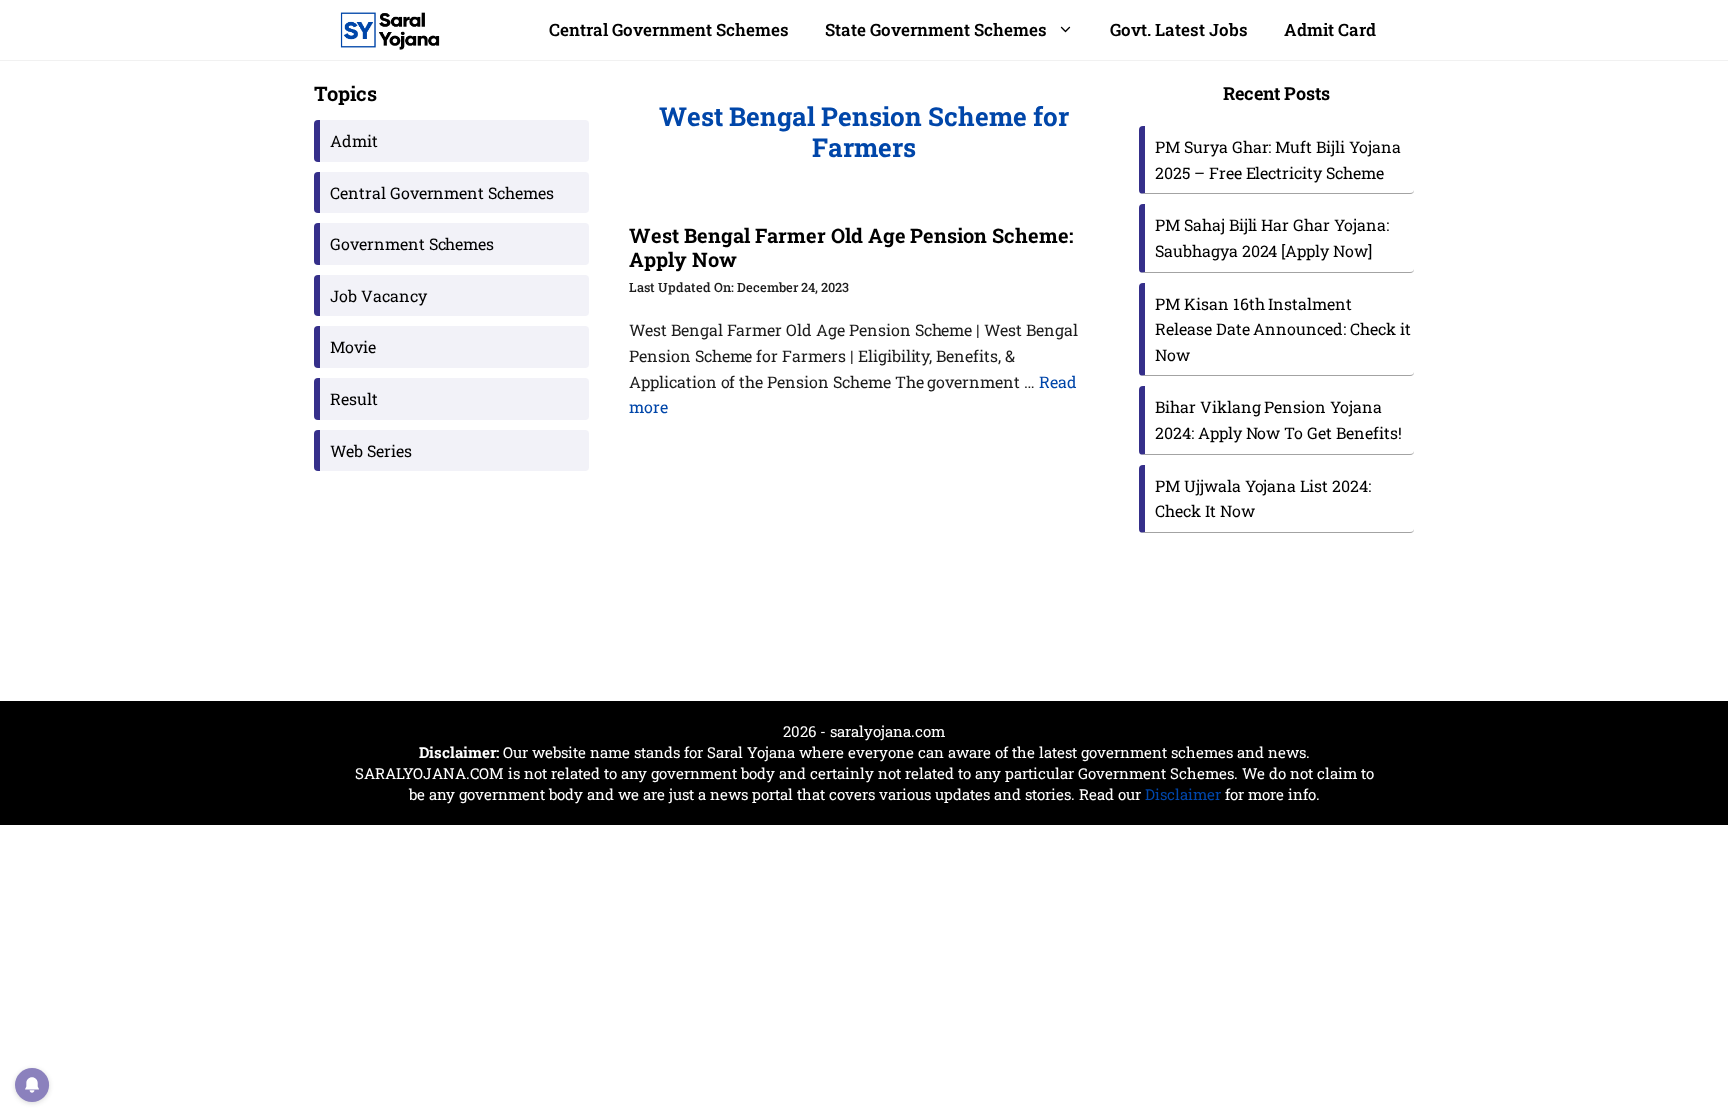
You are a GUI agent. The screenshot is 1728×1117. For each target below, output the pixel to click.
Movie (353, 346)
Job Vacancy (378, 295)
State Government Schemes (936, 29)
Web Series (371, 450)
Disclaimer (1183, 794)
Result (354, 398)
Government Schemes (412, 243)
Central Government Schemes (669, 29)
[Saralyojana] (390, 30)
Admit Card (1330, 29)
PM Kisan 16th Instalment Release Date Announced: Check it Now (1283, 329)
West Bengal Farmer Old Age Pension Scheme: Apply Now (851, 247)
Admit (354, 140)
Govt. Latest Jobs (1179, 29)
